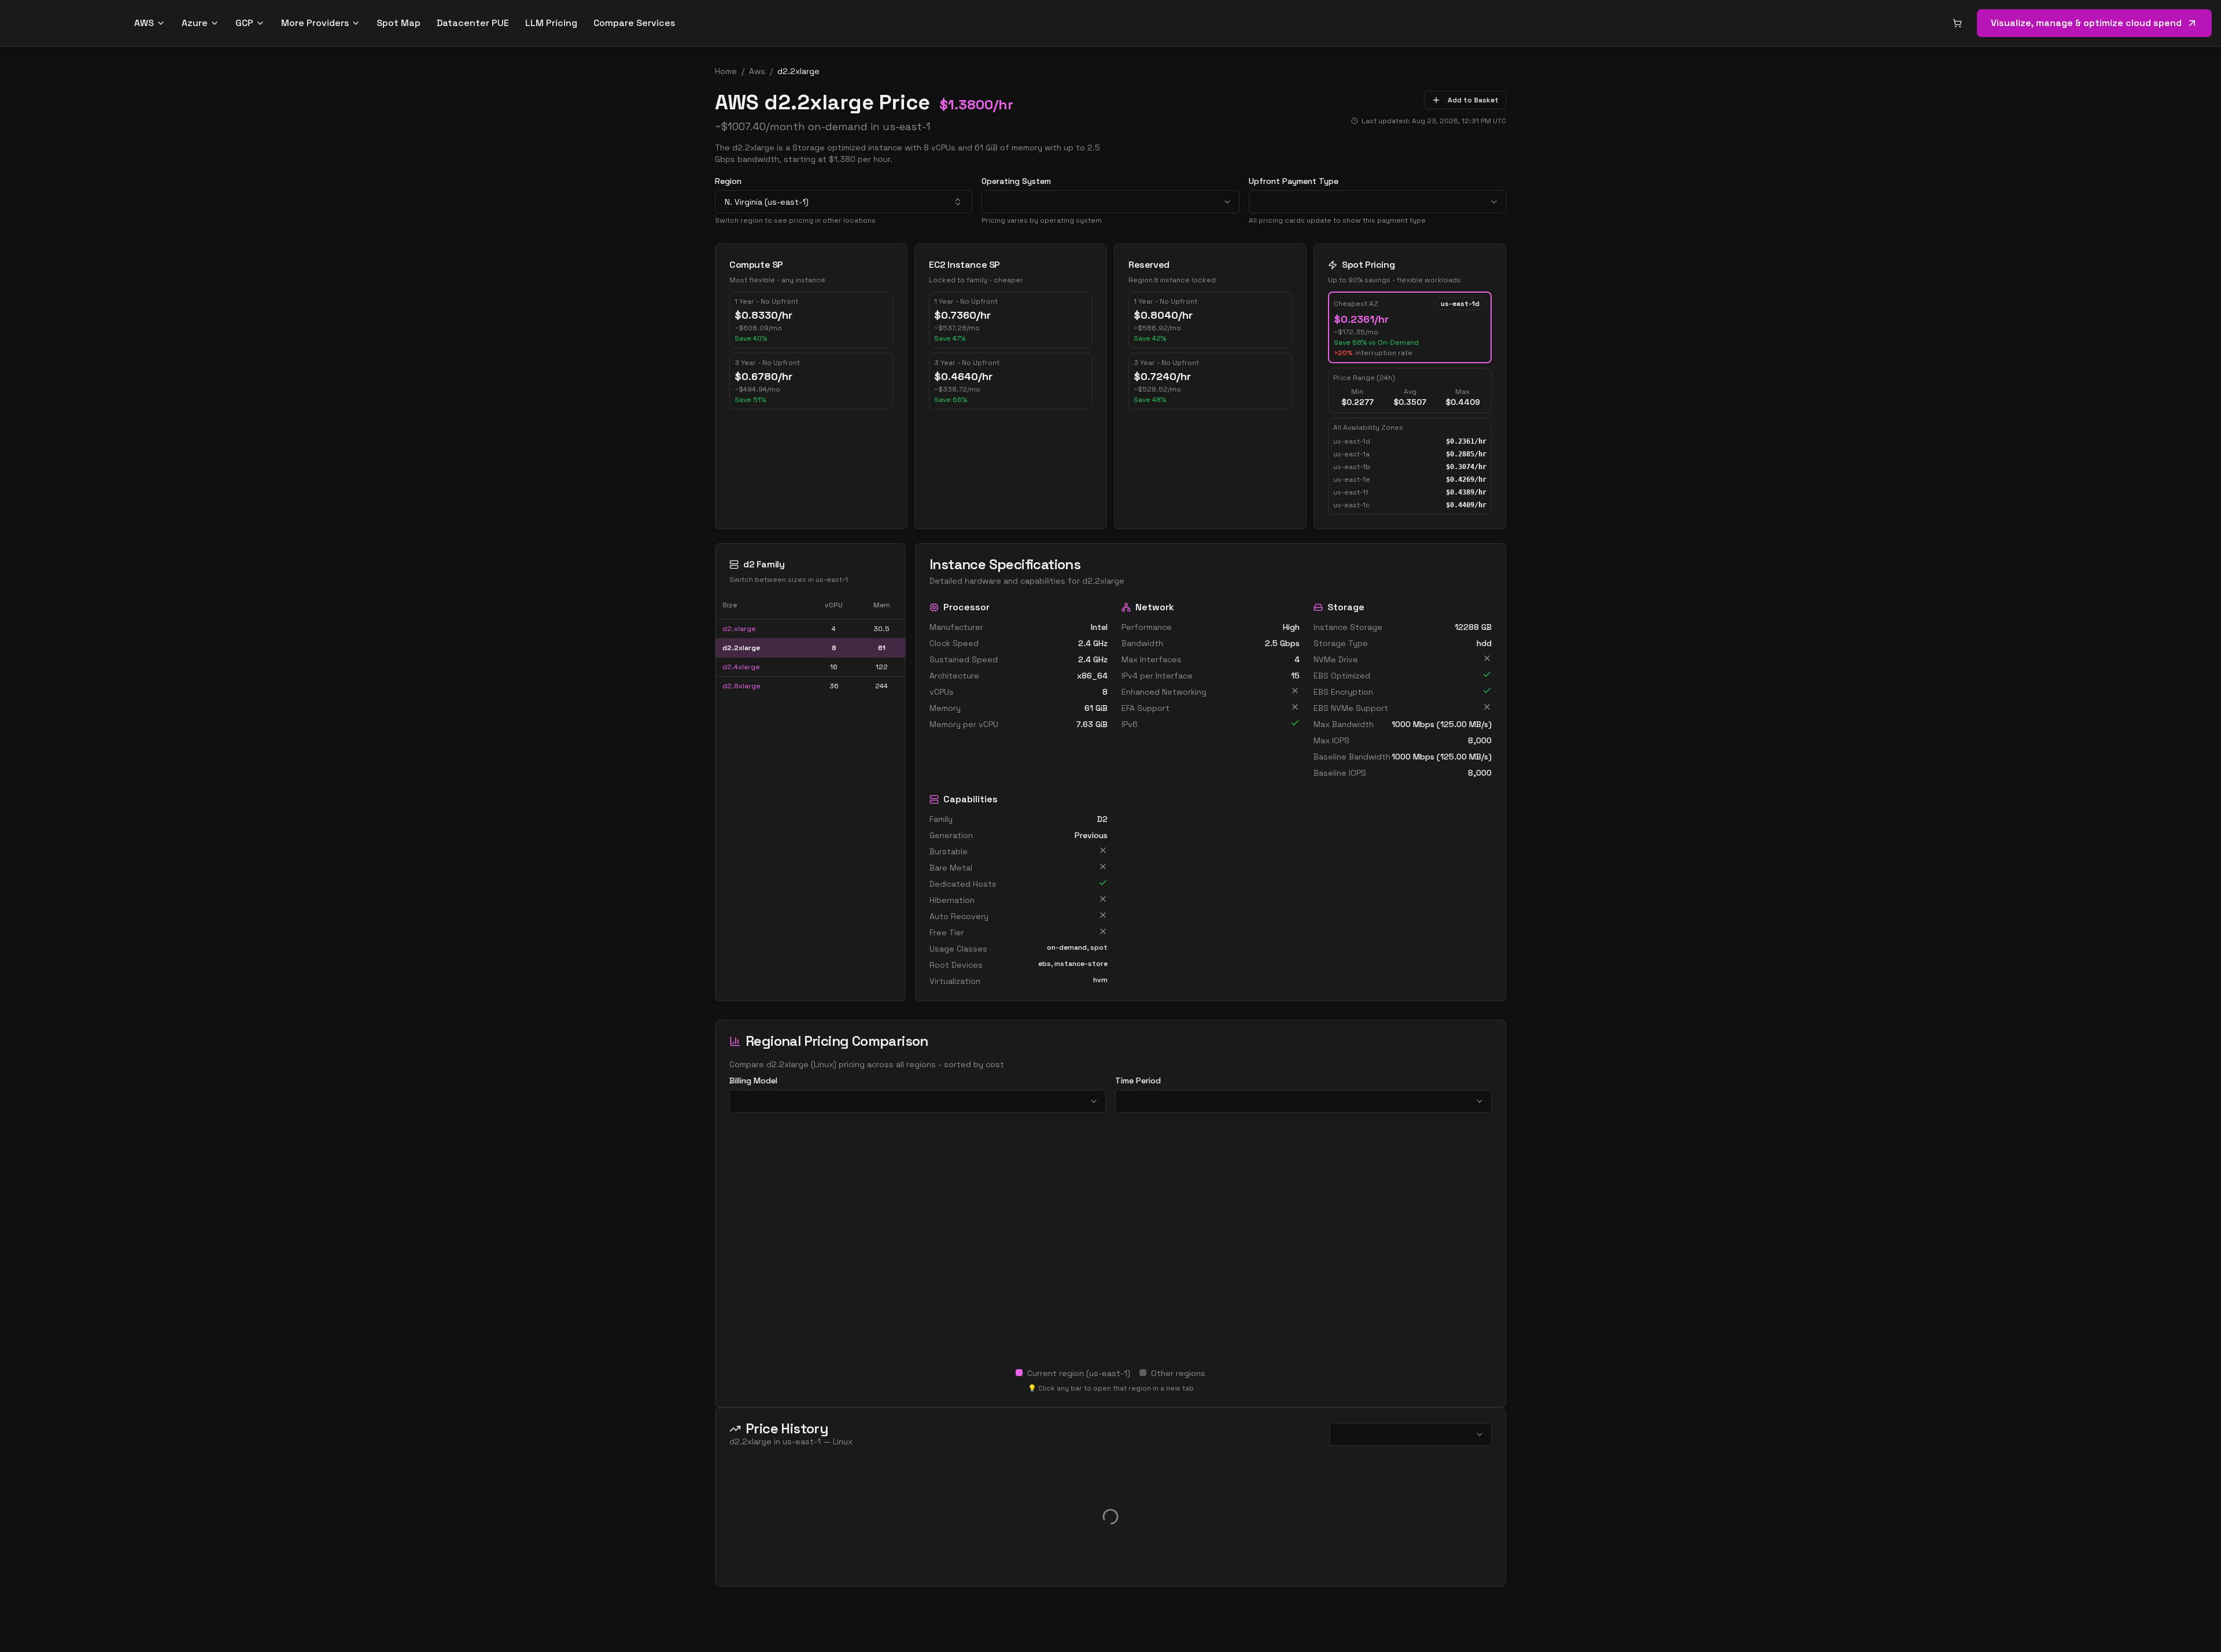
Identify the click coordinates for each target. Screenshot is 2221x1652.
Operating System (1016, 181)
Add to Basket (1473, 100)
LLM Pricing (551, 23)
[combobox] (844, 202)
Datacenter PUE (473, 23)
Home (726, 71)
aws (757, 71)
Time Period (1138, 1081)
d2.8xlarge (741, 686)
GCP (244, 23)
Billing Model (753, 1081)
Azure (195, 23)
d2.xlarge (739, 629)
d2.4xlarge (741, 667)
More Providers (315, 23)
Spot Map (399, 23)
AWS (144, 23)
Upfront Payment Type (1294, 181)
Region (728, 181)
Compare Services (634, 23)
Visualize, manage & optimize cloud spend (2086, 23)
